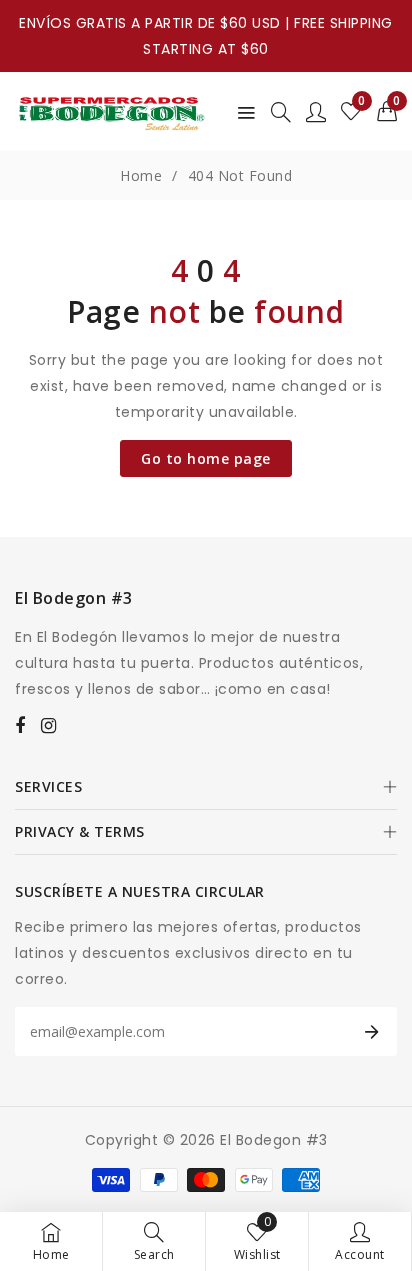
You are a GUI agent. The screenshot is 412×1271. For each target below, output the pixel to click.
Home (141, 175)
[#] (20, 726)
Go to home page (206, 458)
